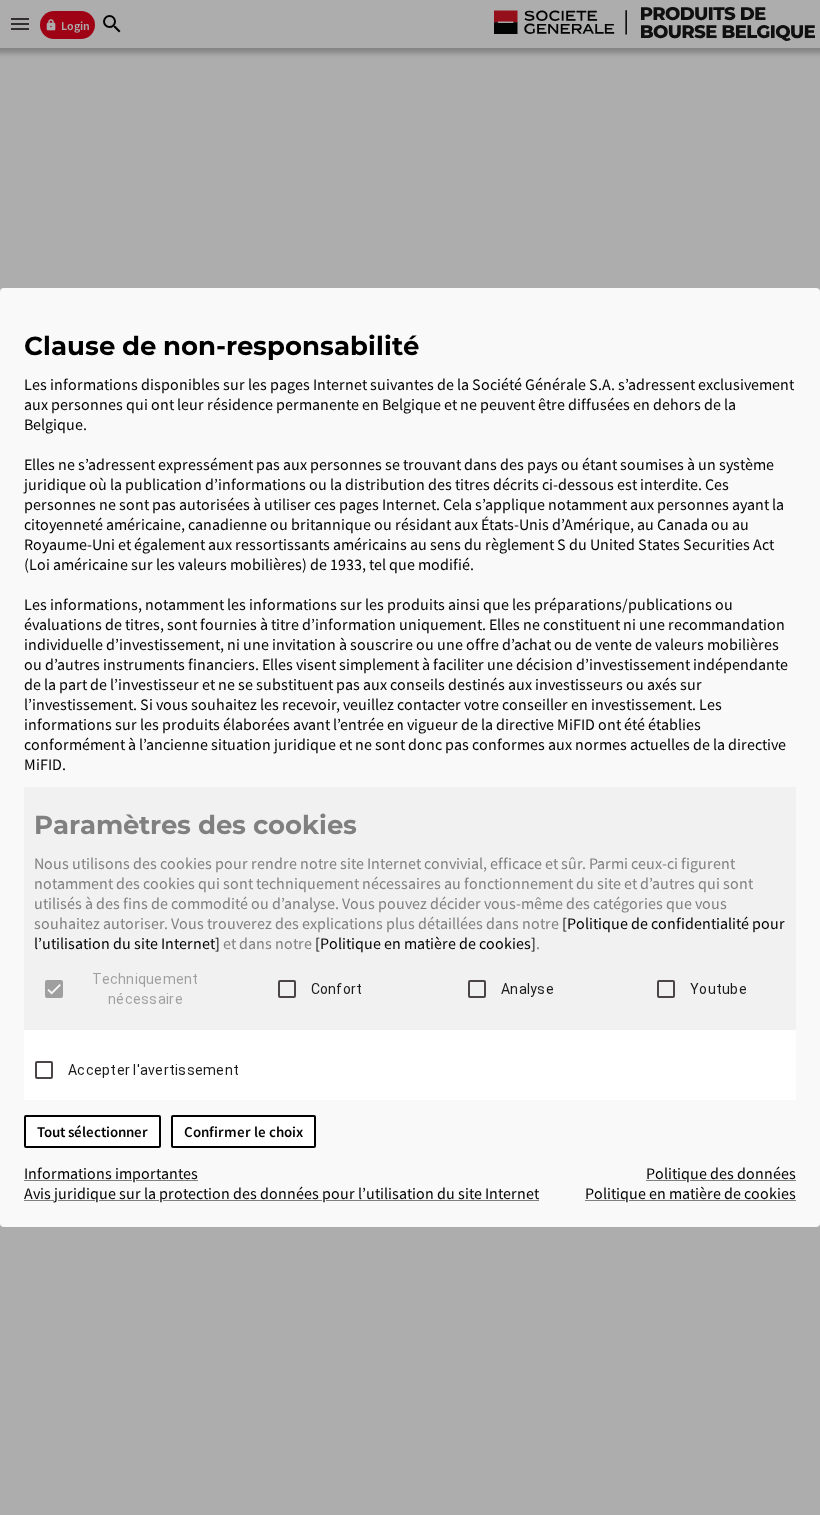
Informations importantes (111, 1173)
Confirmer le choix (243, 1131)
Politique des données (721, 1173)
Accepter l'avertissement (153, 1070)
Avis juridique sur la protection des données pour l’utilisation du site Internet (281, 1193)
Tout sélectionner (92, 1131)
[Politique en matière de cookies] (425, 943)
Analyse (527, 989)
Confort (337, 989)
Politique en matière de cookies (690, 1193)
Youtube (718, 989)
